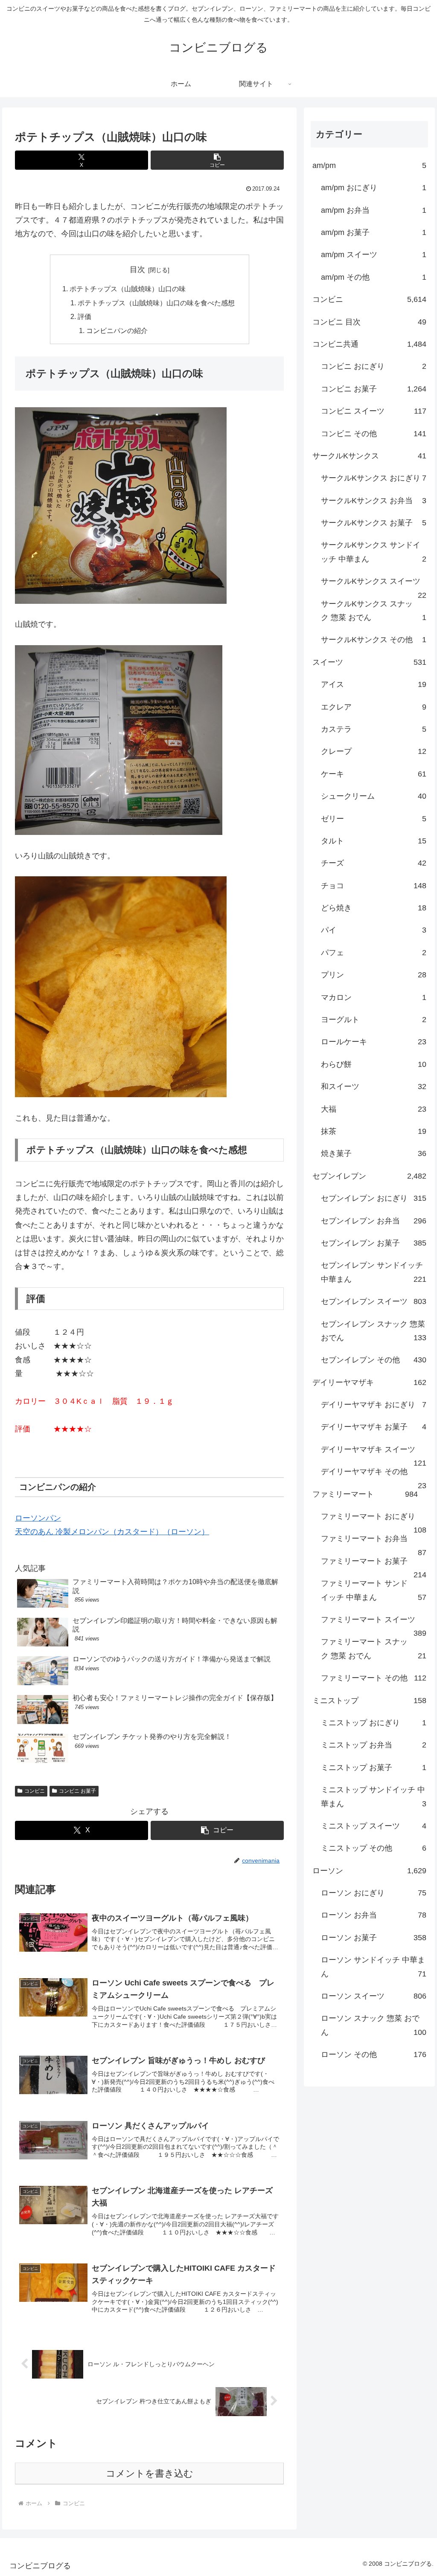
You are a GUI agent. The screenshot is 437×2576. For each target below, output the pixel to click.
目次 (137, 269)
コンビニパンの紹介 (117, 330)
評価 (84, 316)
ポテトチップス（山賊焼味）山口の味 (128, 289)
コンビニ (35, 1791)
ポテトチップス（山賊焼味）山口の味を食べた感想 (156, 303)
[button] (217, 160)
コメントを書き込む (150, 2473)
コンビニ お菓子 (77, 1791)
